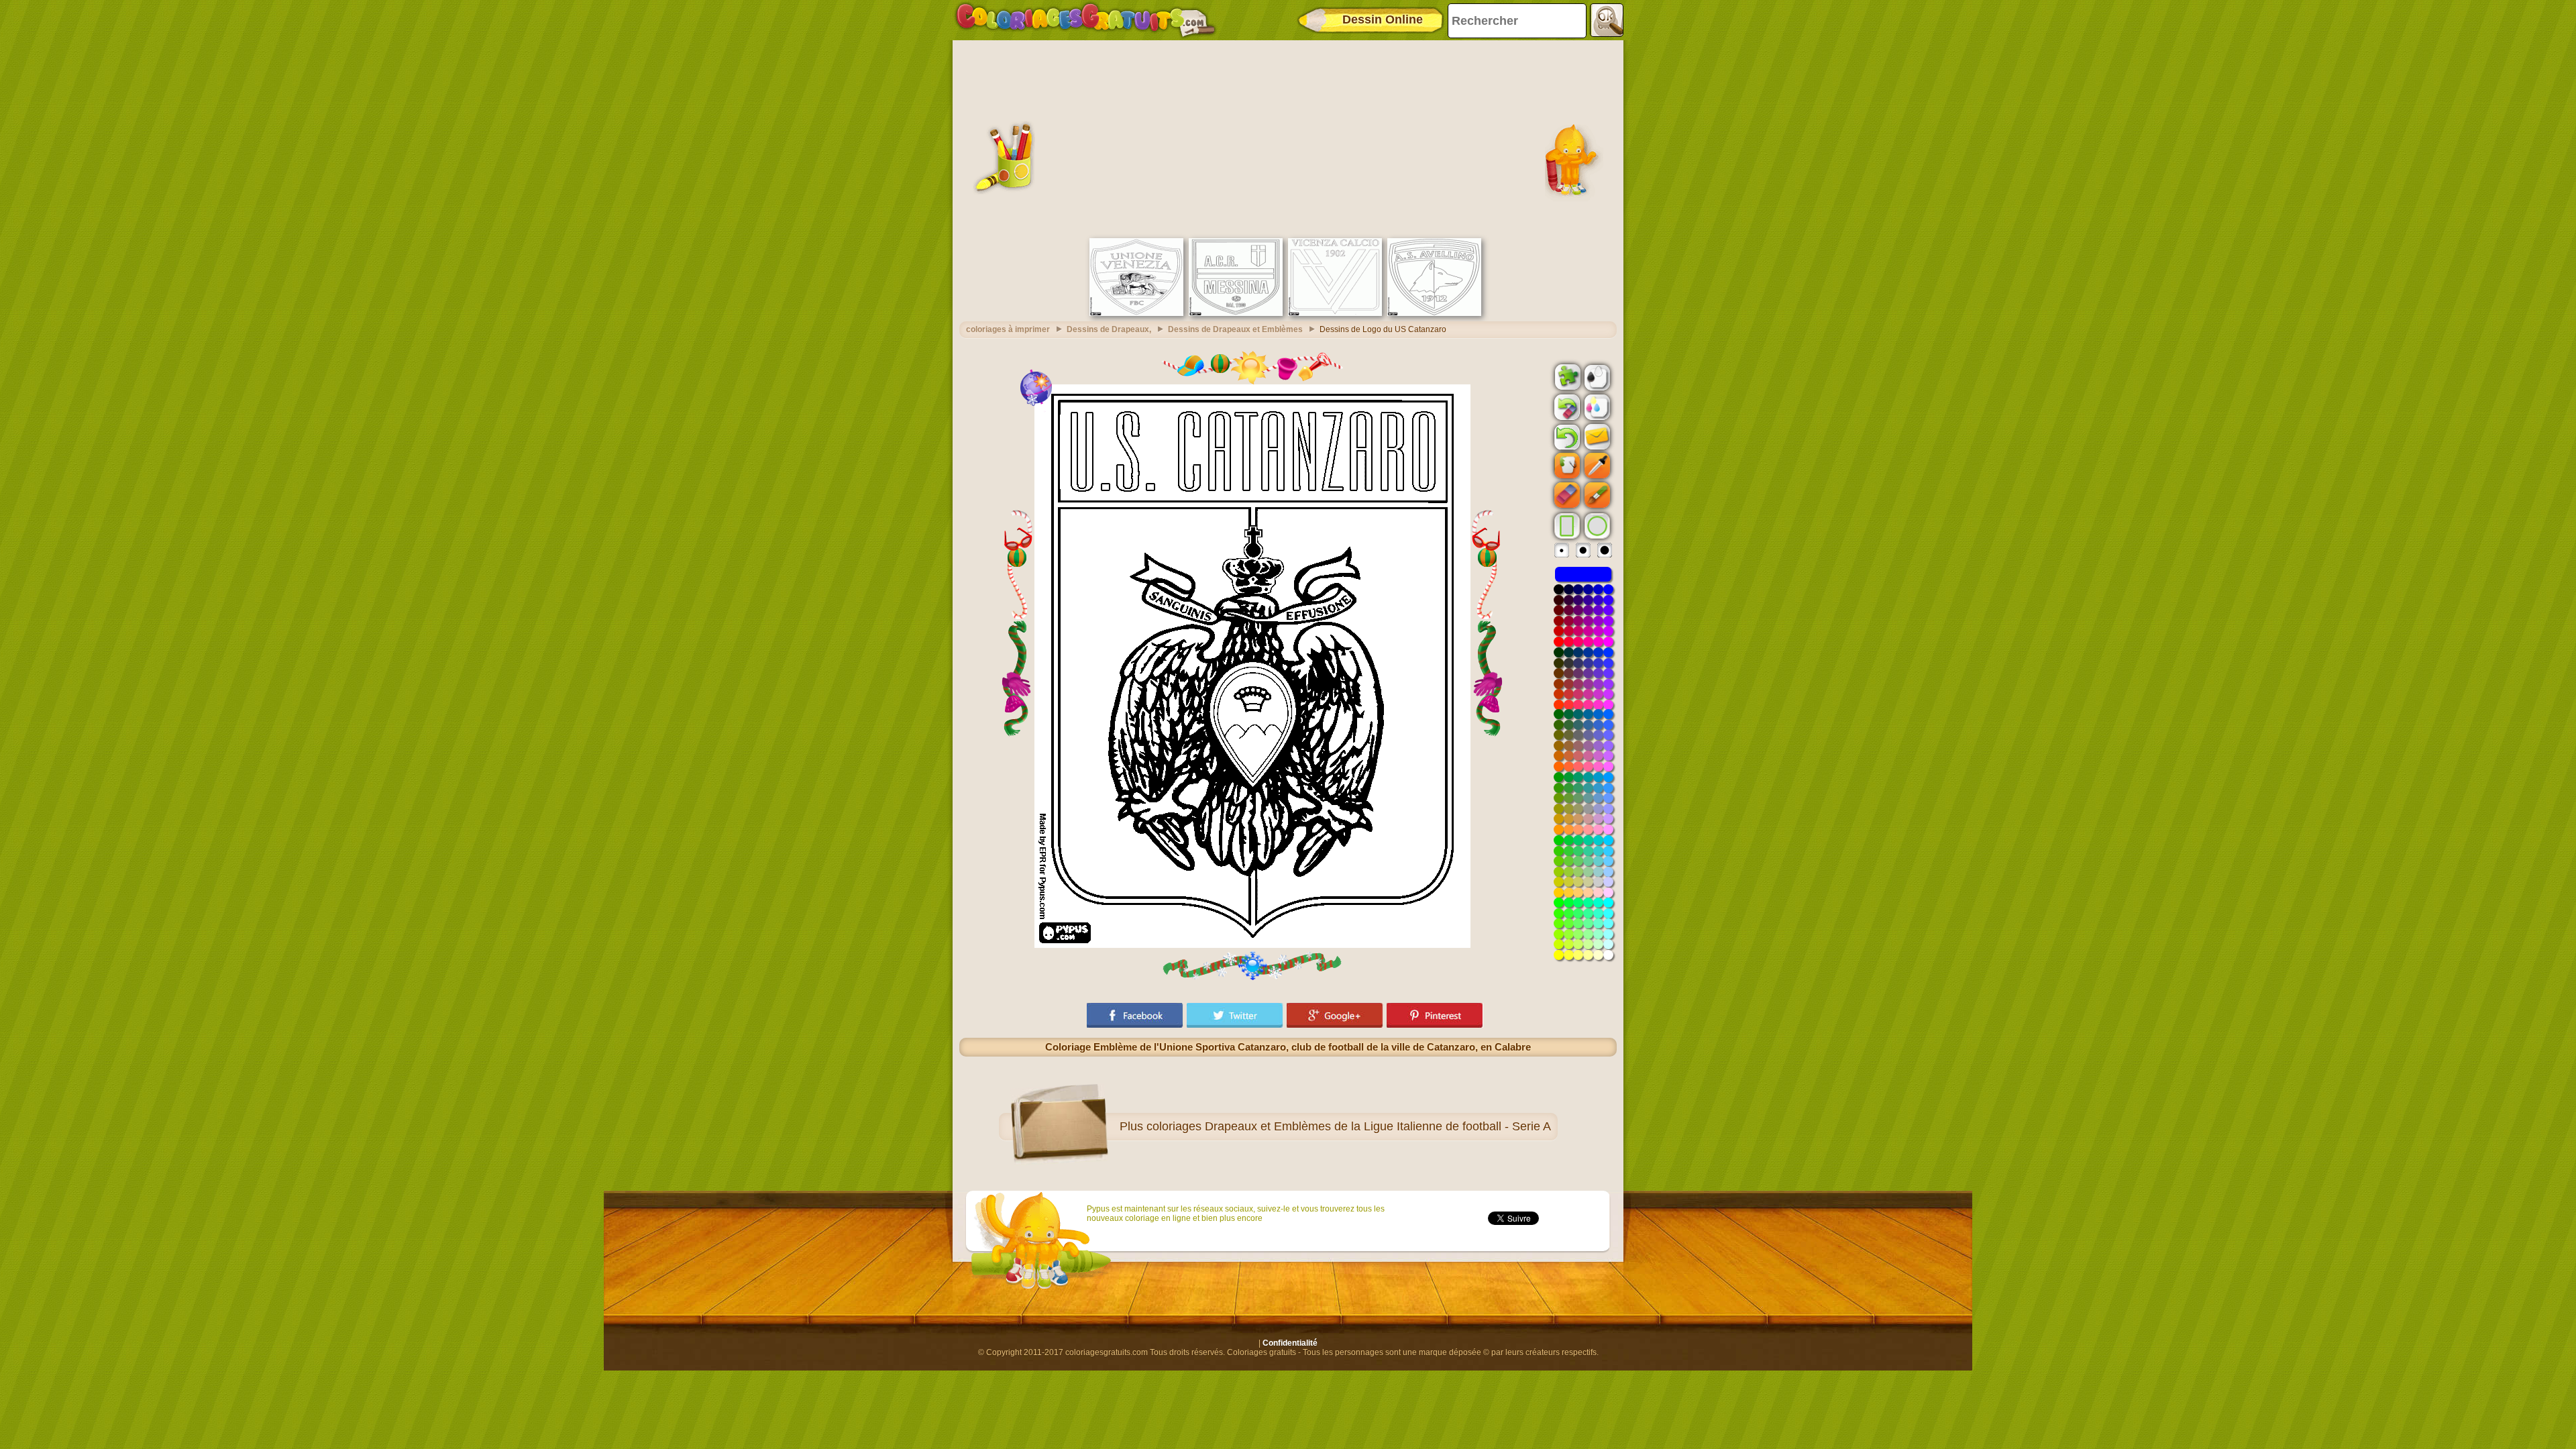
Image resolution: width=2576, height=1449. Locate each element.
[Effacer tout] (1566, 407)
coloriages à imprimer (1008, 329)
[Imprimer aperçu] (1596, 376)
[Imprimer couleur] (1596, 407)
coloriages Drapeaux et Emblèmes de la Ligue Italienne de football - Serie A (1349, 1126)
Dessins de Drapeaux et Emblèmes (1235, 329)
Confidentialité (1290, 1343)
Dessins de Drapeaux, (1109, 329)
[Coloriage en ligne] (1085, 20)
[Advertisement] (1288, 138)
